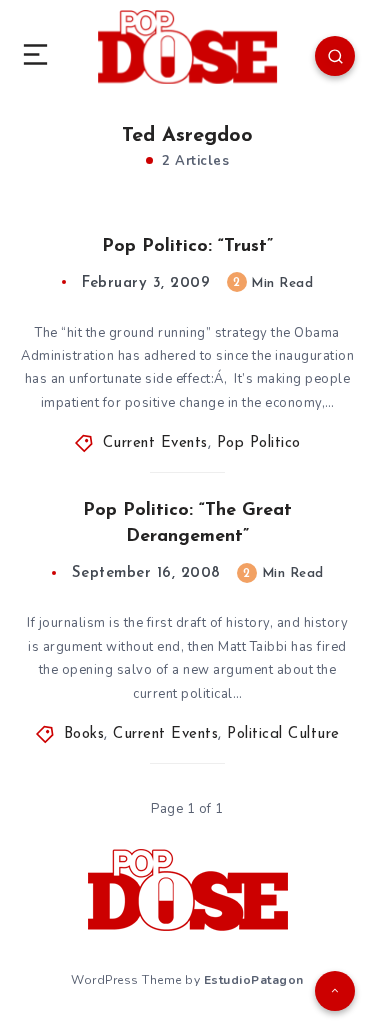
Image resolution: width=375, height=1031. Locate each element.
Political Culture (283, 734)
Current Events (155, 443)
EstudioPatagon (254, 980)
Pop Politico (259, 443)
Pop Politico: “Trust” (187, 247)
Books (84, 734)
